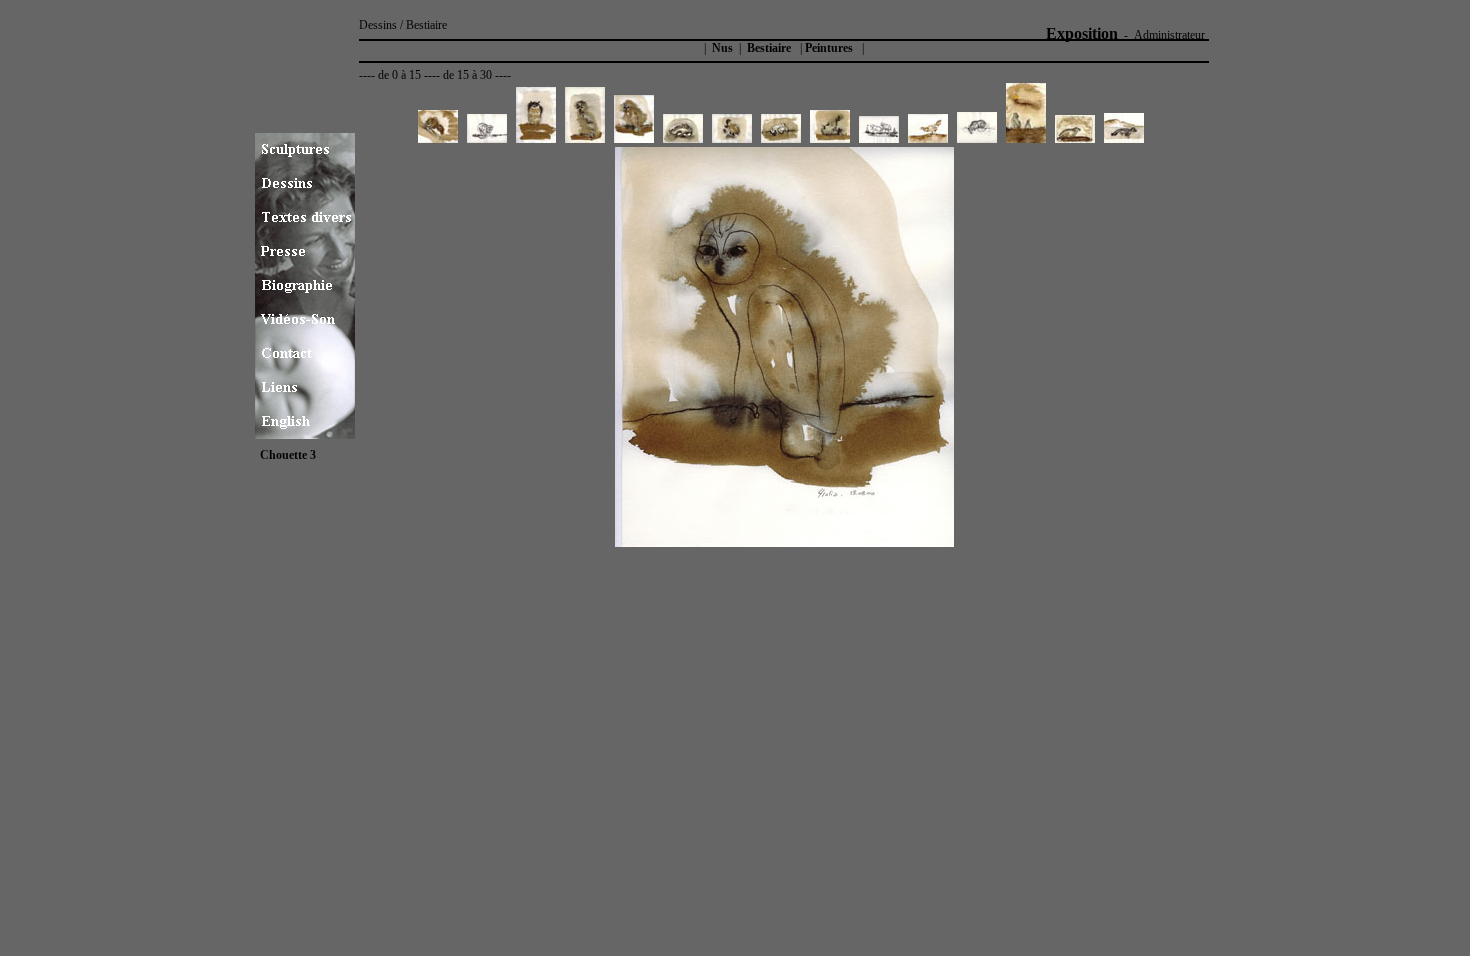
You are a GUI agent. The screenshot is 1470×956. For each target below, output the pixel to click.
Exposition (1082, 33)
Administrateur (1169, 35)
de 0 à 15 (399, 75)
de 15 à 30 (467, 75)
